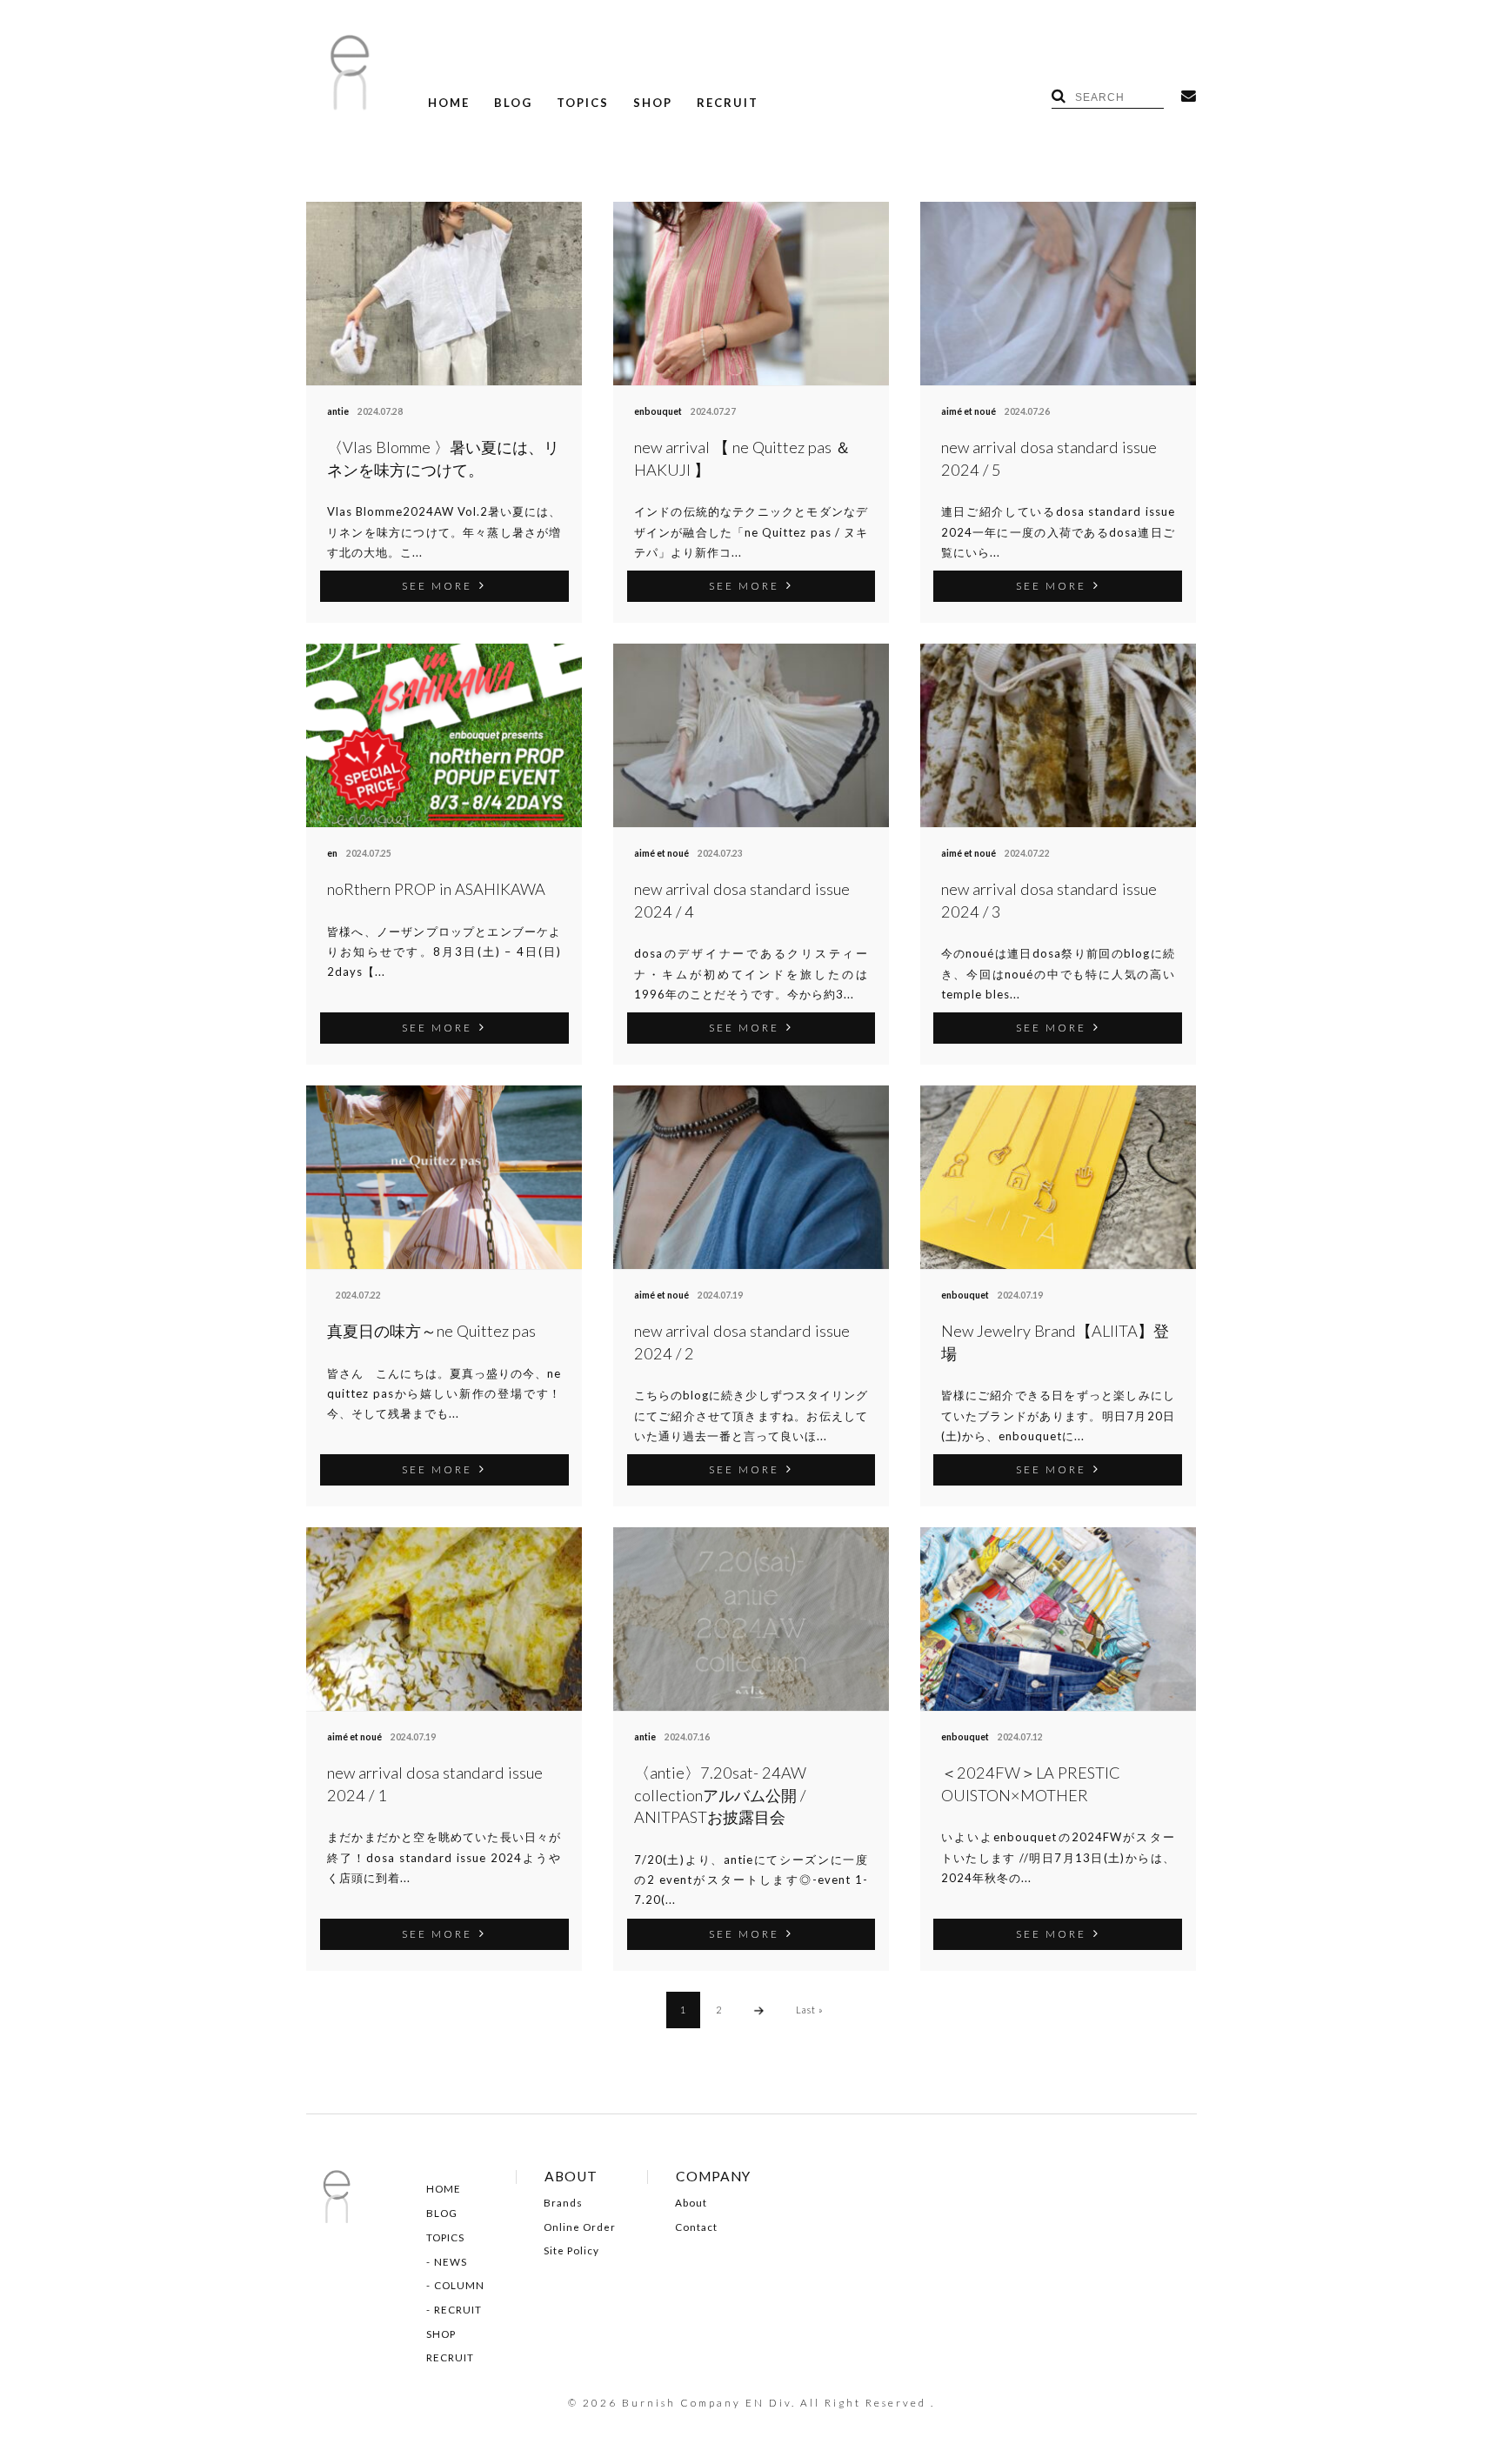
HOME (449, 103)
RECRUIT (728, 103)
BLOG (513, 103)
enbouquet (658, 411)
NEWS (451, 2262)
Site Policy (571, 2251)
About (691, 2203)
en (332, 853)
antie (338, 411)
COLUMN (459, 2286)
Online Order (580, 2227)
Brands (563, 2203)
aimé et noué (969, 411)
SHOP (653, 103)
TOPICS (583, 103)
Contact (696, 2227)
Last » (810, 2010)
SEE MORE (437, 585)
